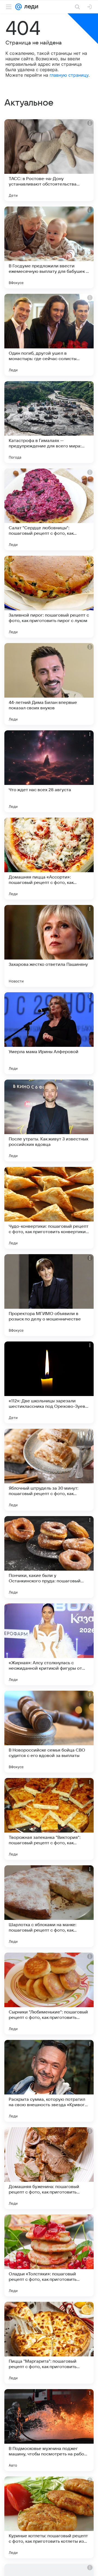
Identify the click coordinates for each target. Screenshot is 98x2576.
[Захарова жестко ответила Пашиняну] (49, 946)
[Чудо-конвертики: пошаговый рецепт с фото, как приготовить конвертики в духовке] (49, 1208)
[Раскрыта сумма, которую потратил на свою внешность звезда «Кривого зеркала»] (49, 2081)
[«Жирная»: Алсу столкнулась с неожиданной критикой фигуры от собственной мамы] (49, 1644)
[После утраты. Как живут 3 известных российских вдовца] (49, 1120)
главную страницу (69, 75)
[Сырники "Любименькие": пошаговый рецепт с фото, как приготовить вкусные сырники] (49, 1994)
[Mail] (19, 7)
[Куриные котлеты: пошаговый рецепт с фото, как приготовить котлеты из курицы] (49, 2517)
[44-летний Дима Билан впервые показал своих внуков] (49, 684)
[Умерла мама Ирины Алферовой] (49, 1033)
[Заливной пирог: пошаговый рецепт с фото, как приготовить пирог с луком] (49, 597)
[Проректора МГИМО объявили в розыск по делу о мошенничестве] (49, 1295)
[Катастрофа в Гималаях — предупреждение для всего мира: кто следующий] (49, 422)
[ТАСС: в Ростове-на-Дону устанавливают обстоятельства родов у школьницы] (49, 160)
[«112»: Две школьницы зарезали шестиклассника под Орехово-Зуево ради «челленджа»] (49, 1382)
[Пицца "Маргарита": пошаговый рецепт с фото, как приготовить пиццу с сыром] (49, 2343)
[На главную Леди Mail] (30, 7)
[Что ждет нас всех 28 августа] (49, 771)
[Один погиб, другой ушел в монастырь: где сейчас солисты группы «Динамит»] (49, 335)
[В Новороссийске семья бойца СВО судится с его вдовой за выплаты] (49, 1732)
